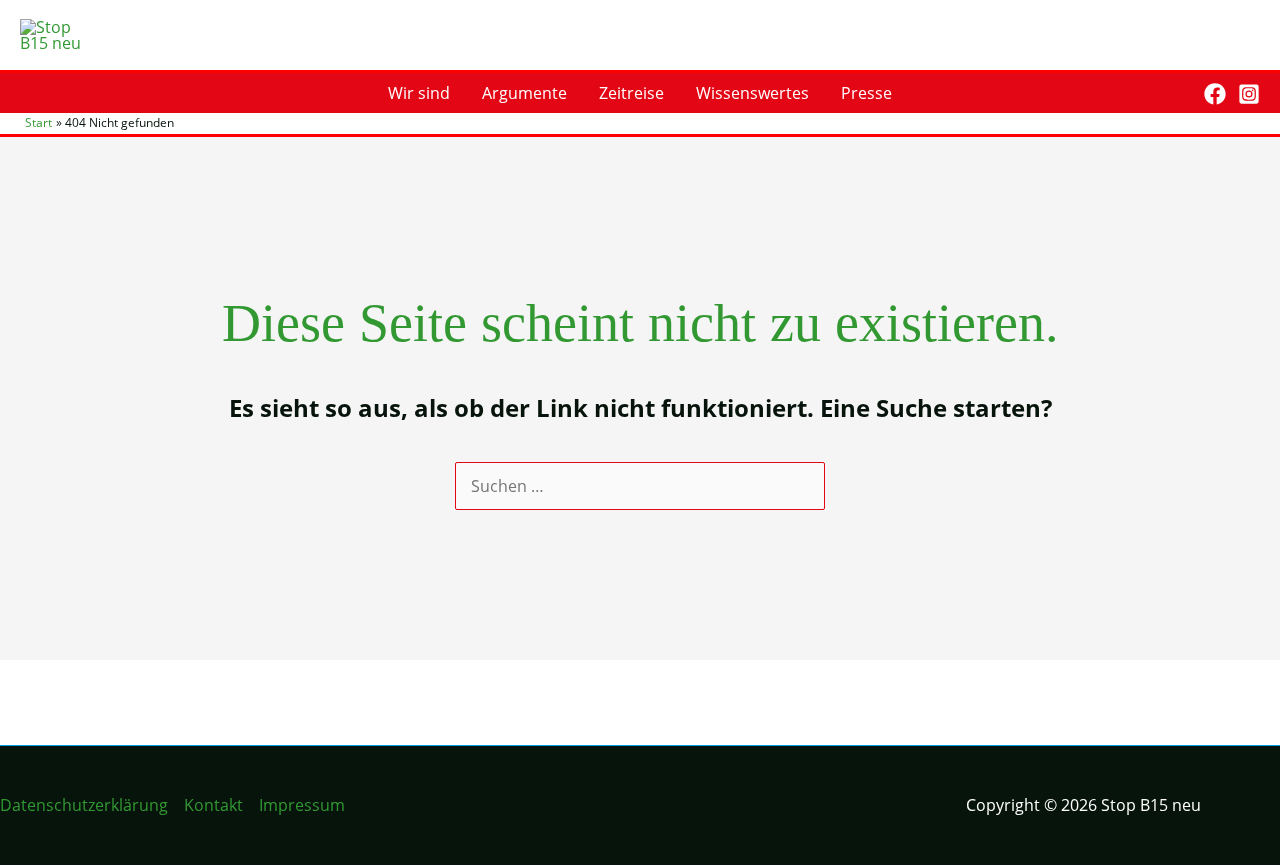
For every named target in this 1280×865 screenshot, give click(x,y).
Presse (866, 93)
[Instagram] (1249, 94)
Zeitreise (631, 93)
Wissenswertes (752, 93)
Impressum (302, 805)
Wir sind (419, 93)
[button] (1174, 93)
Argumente (524, 93)
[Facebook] (1215, 94)
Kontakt (213, 805)
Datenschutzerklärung (84, 805)
